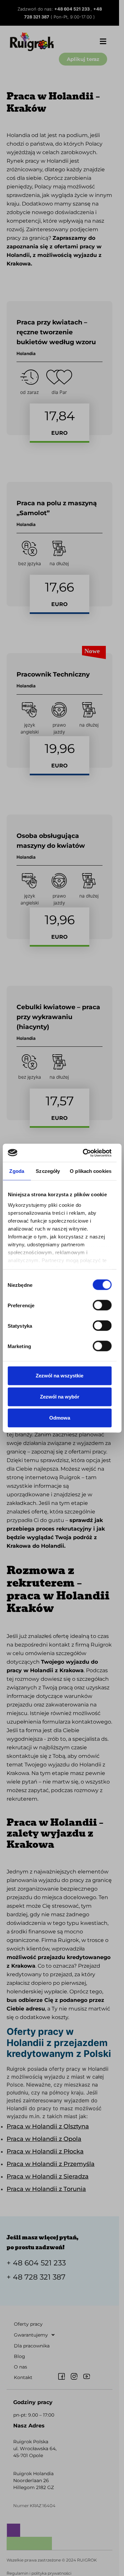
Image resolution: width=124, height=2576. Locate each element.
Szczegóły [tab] (48, 1171)
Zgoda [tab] (17, 1171)
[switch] (102, 1305)
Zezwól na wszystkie (60, 1376)
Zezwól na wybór (60, 1397)
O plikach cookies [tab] (91, 1171)
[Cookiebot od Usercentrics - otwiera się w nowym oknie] (84, 1153)
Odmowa (60, 1418)
